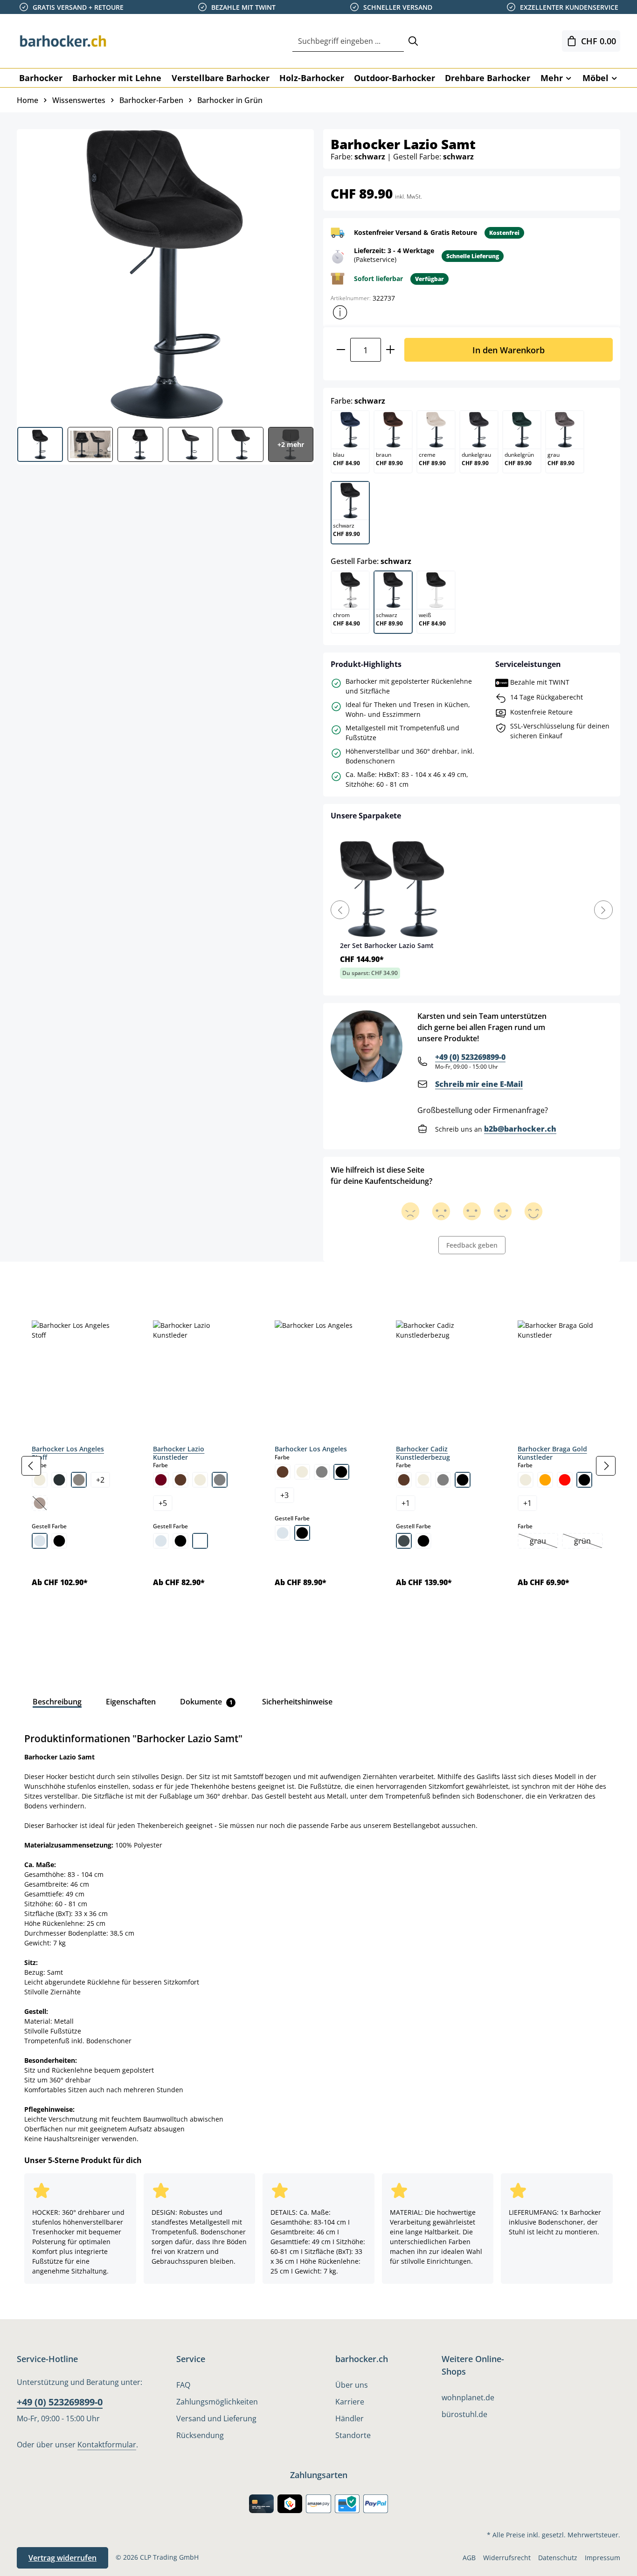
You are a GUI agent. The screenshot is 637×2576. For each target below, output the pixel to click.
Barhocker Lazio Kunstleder (179, 1453)
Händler (350, 2418)
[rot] (565, 1480)
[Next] (603, 910)
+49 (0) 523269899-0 (470, 1057)
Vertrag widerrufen (62, 2558)
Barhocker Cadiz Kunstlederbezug (423, 1453)
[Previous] (340, 910)
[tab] (33, 1283)
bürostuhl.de (464, 2414)
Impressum (602, 2558)
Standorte (353, 2435)
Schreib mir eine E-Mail (479, 1084)
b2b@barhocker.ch (520, 1129)
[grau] (220, 1480)
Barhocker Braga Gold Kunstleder (552, 1453)
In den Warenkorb (509, 350)
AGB (469, 2558)
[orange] (545, 1480)
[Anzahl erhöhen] (391, 350)
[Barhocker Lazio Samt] (165, 275)
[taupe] (79, 1480)
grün (588, 1542)
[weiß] (200, 1541)
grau (544, 1542)
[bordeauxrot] (161, 1480)
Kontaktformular (107, 2445)
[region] (318, 1466)
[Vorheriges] (31, 1466)
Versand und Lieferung (216, 2418)
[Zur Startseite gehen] (63, 41)
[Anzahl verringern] (341, 350)
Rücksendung (200, 2435)
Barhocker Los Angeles (311, 1449)
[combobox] (348, 41)
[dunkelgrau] (59, 1480)
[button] (340, 312)
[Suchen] (413, 41)
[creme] (40, 1480)
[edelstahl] (404, 1541)
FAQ (183, 2385)
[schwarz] (59, 1541)
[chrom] (40, 1541)
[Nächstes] (606, 1466)
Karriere (350, 2402)
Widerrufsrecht (507, 2558)
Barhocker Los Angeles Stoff (68, 1453)
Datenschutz (558, 2558)
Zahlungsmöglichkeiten (217, 2402)
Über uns (352, 2385)
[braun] (180, 1480)
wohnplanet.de (468, 2397)
